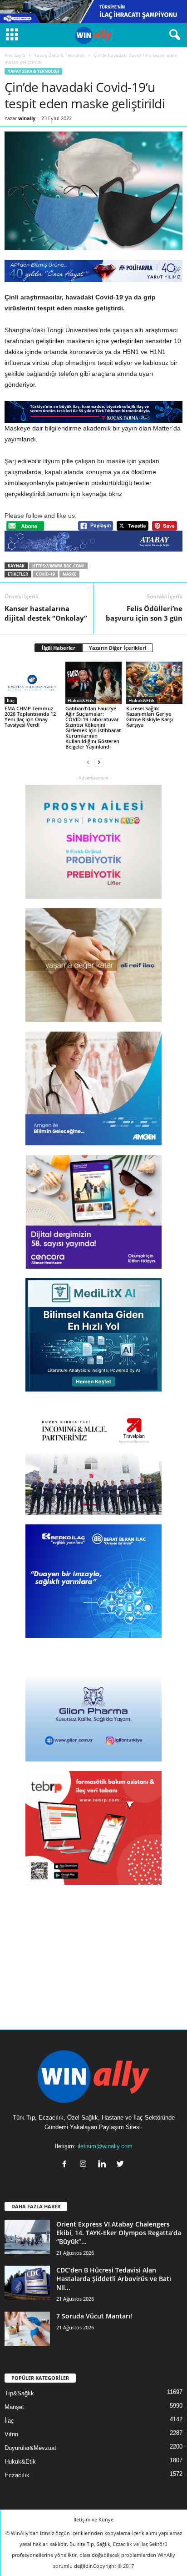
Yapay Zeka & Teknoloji (59, 55)
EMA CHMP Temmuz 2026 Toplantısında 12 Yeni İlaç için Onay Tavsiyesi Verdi (30, 716)
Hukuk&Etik (81, 700)
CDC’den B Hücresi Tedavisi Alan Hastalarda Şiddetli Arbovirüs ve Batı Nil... (114, 2279)
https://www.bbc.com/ (58, 566)
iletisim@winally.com (105, 2146)
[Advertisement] (93, 1951)
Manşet (14, 2407)
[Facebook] (66, 2165)
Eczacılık (17, 2475)
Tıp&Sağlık (19, 2393)
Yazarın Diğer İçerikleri (118, 648)
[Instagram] (85, 2165)
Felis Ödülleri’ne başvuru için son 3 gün (144, 613)
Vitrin (11, 2434)
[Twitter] (121, 2165)
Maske (69, 574)
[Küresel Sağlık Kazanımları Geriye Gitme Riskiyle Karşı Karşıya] (154, 683)
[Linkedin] (104, 2165)
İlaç (11, 700)
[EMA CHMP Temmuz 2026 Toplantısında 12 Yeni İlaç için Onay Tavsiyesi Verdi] (33, 683)
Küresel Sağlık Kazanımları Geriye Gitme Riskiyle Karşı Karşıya (150, 716)
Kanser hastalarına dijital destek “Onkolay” (46, 613)
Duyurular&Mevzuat (30, 2448)
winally (27, 118)
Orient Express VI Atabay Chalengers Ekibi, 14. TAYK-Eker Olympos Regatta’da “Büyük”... (119, 2233)
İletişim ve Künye (93, 2519)
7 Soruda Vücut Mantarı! (94, 2316)
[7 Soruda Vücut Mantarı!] (27, 2329)
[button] (173, 35)
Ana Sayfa (15, 55)
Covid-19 (45, 574)
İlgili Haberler (59, 648)
